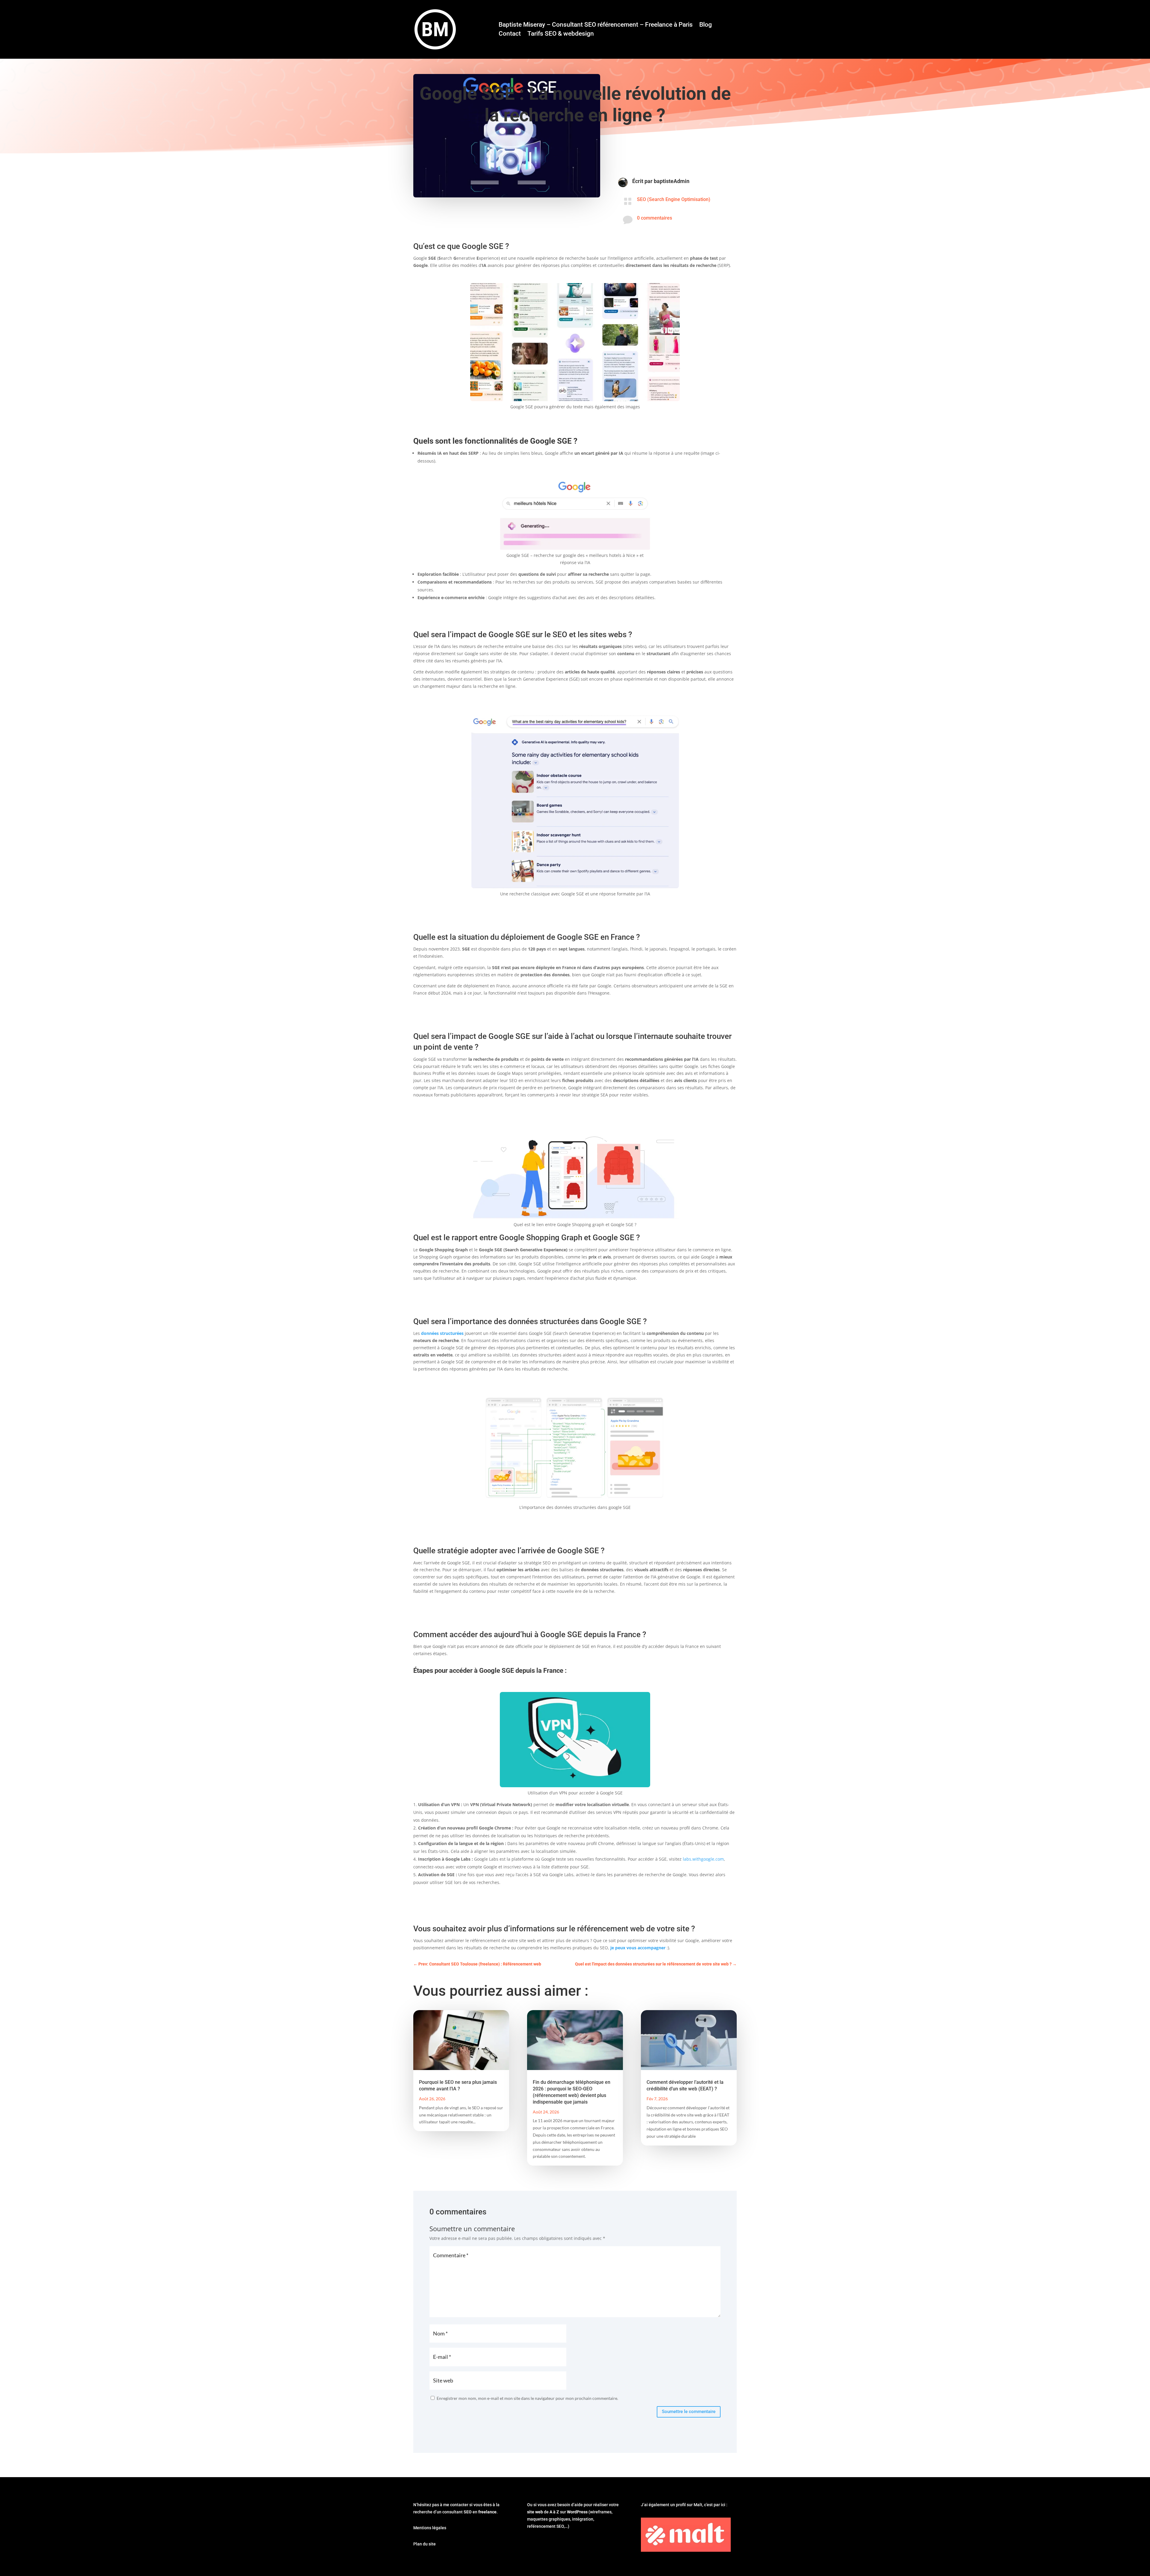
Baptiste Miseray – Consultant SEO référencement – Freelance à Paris (596, 25)
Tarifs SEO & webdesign (561, 34)
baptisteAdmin (672, 181)
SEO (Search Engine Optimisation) (674, 199)
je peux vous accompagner (638, 1948)
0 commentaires (655, 218)
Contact (510, 34)
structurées (452, 1333)
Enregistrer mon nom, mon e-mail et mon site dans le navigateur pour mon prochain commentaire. (527, 2398)
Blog (706, 25)
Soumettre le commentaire (689, 2412)
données (431, 1333)
